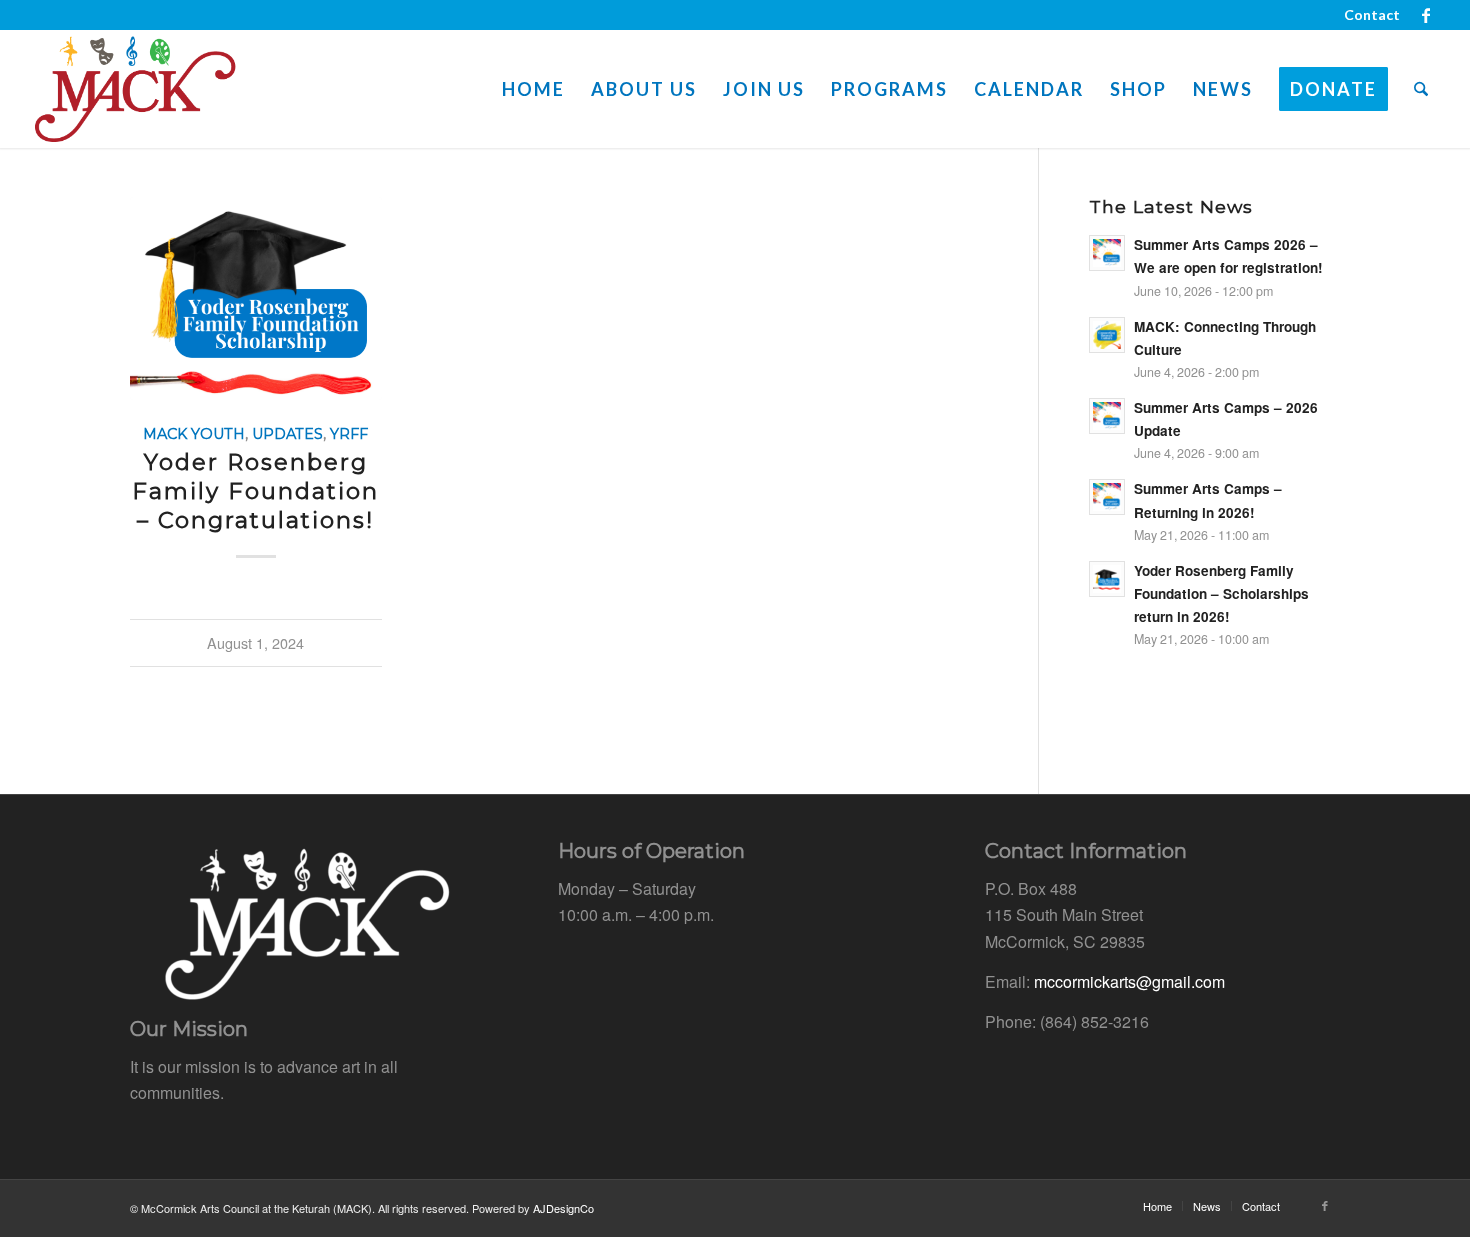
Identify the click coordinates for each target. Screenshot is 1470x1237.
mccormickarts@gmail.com (1129, 981)
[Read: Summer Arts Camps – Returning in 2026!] (1107, 497)
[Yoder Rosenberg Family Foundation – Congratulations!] (256, 298)
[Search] (1421, 89)
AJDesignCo (563, 1208)
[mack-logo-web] (134, 89)
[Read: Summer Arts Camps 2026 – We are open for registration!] (1107, 253)
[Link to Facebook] (1426, 15)
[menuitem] (1367, 15)
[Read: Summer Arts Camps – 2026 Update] (1107, 416)
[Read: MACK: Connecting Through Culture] (1107, 335)
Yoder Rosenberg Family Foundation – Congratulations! (255, 491)
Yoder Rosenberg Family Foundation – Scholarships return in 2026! (1221, 593)
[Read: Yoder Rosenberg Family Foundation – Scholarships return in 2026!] (1107, 579)
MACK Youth (194, 434)
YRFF (349, 434)
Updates (287, 434)
